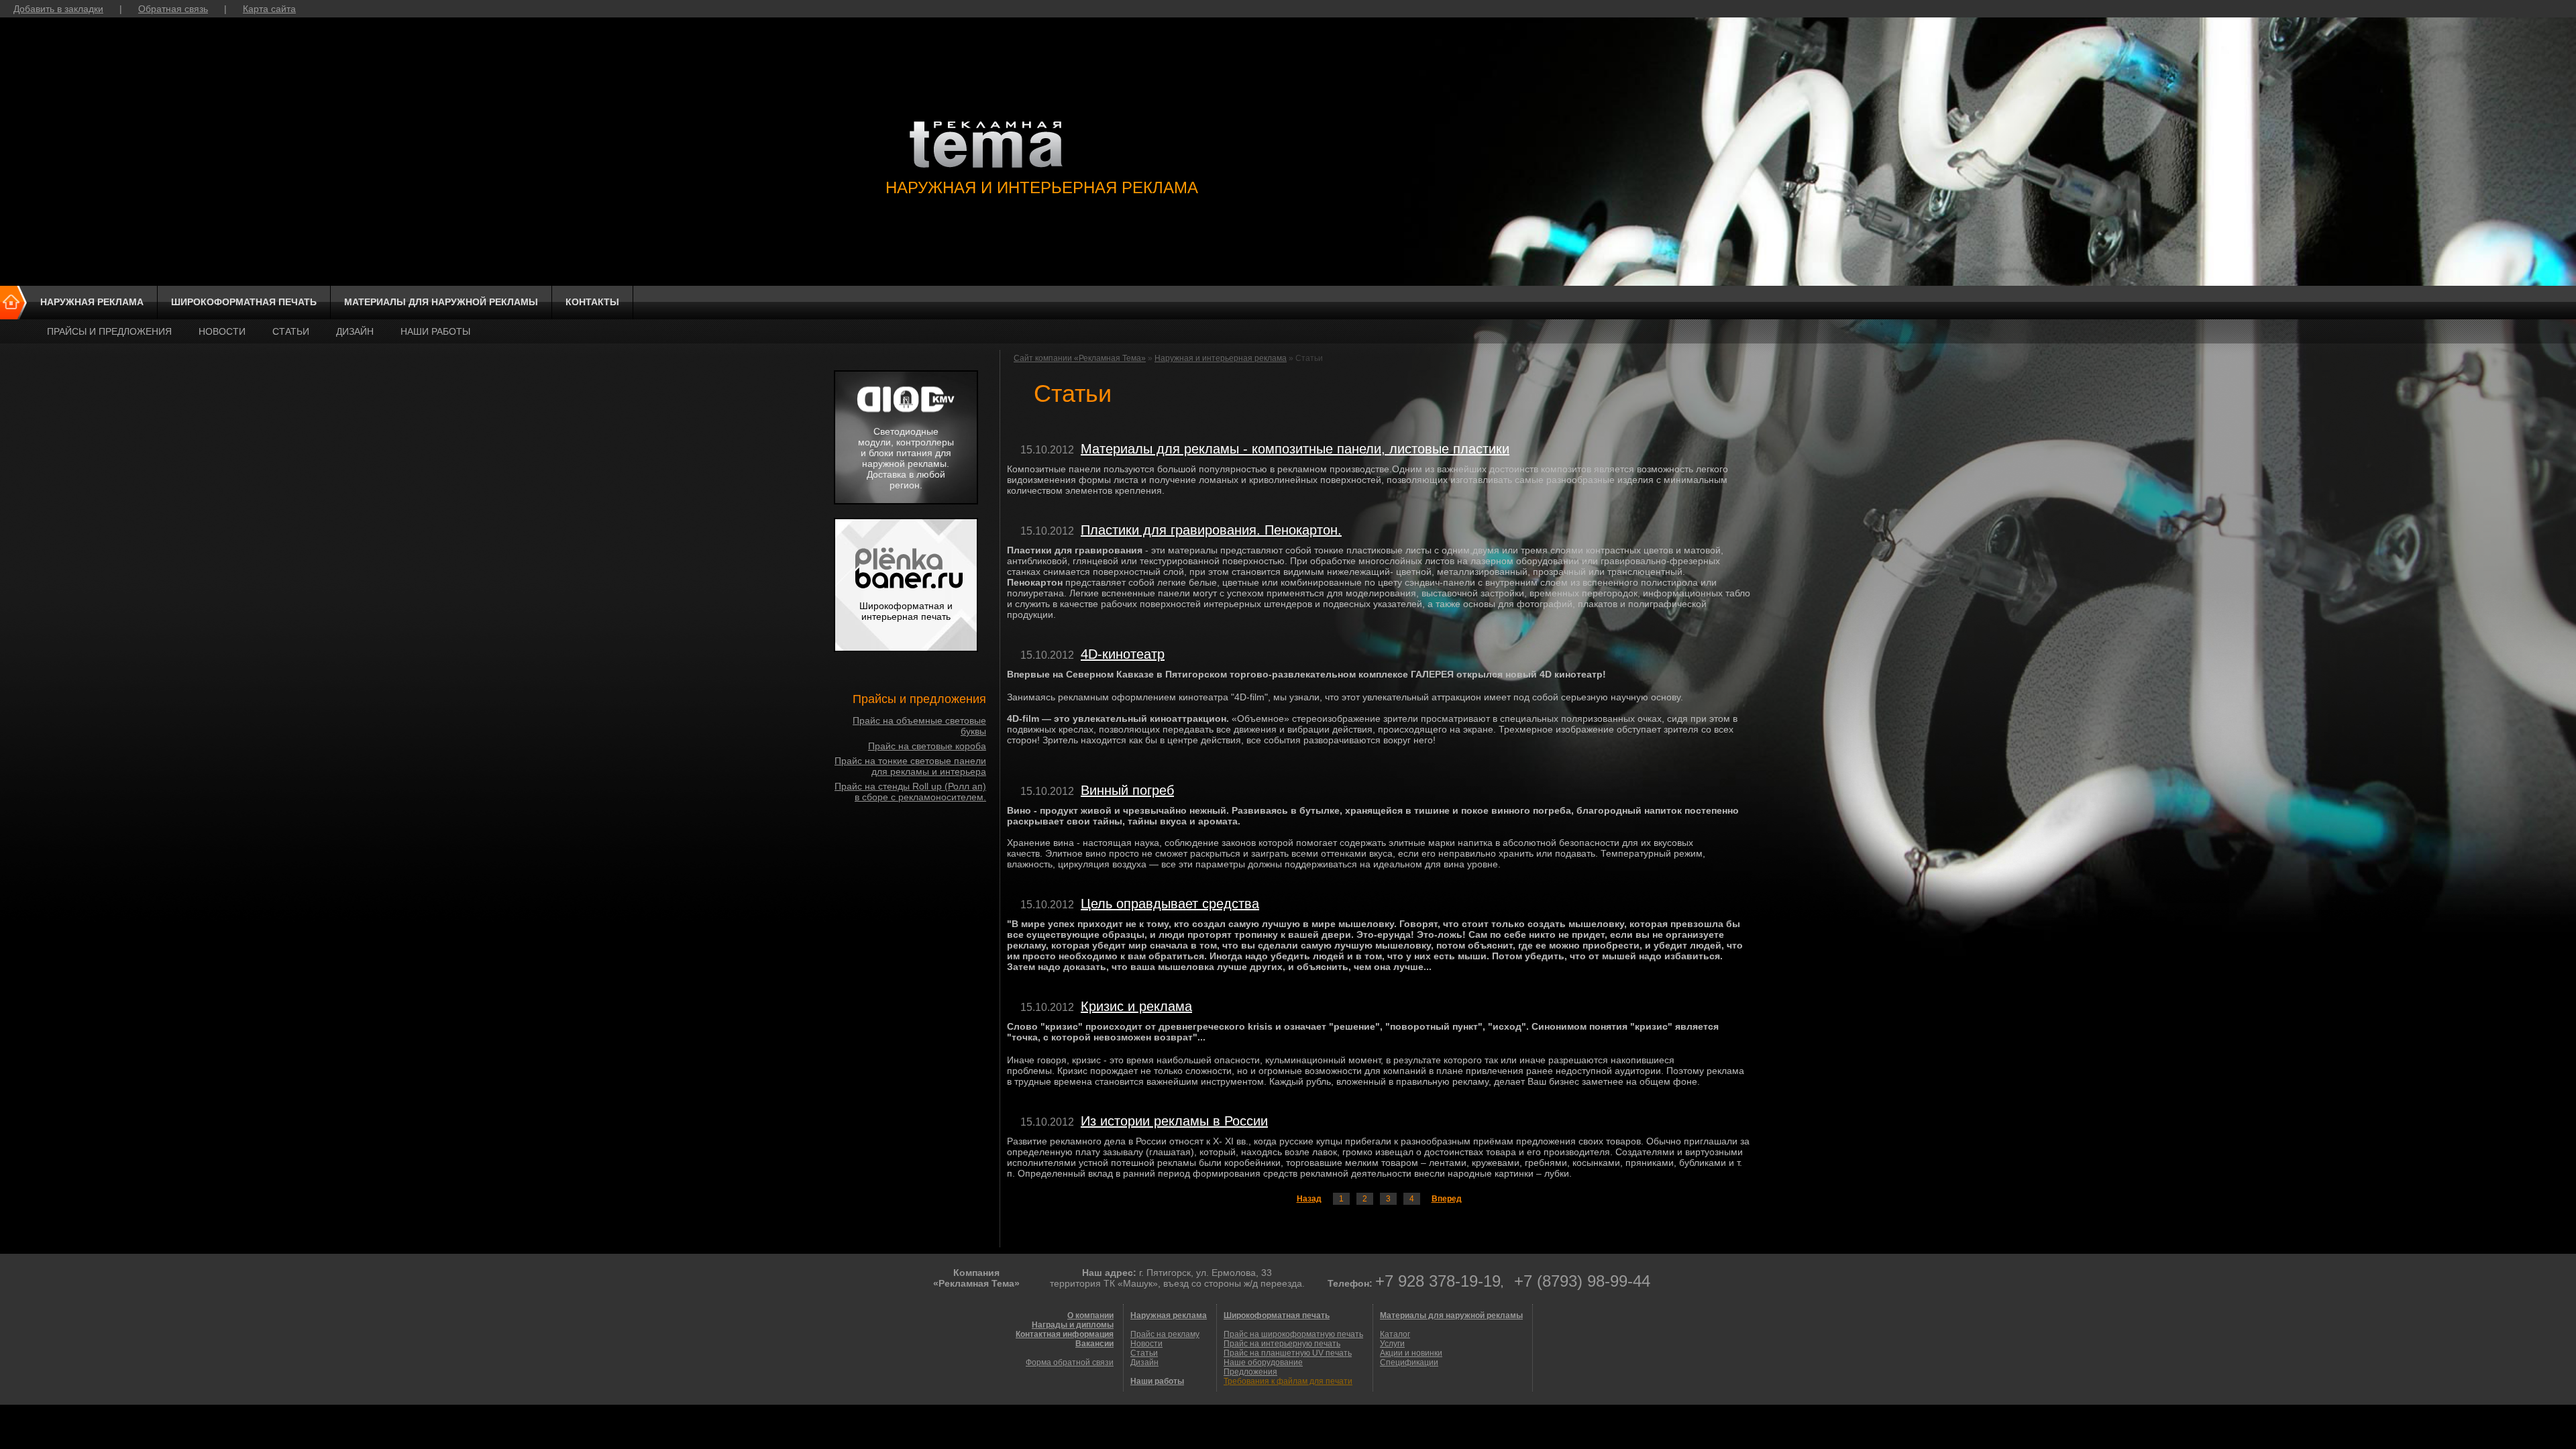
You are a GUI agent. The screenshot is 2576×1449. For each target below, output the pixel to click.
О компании (1090, 1316)
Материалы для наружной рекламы (441, 302)
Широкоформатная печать (244, 302)
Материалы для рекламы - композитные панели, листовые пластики (1295, 449)
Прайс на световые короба (927, 746)
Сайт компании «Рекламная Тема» (1080, 358)
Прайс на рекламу (1165, 1334)
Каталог (1395, 1334)
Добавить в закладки (58, 9)
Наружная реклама (92, 302)
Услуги (1392, 1344)
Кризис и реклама (1136, 1006)
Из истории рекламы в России (1174, 1121)
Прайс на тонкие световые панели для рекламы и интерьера (910, 766)
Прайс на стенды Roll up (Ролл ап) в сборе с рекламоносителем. (910, 792)
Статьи (291, 331)
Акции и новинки (1411, 1353)
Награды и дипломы (1073, 1325)
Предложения (1250, 1372)
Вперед (1447, 1199)
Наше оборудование (1263, 1362)
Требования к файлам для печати (1288, 1381)
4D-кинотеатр (1123, 654)
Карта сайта (269, 9)
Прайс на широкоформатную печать (1293, 1334)
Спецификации (1409, 1362)
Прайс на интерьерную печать (1282, 1344)
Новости (222, 331)
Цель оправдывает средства (1170, 904)
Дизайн (355, 331)
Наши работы (435, 331)
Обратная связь (173, 9)
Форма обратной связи (1070, 1362)
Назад (1309, 1199)
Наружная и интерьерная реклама (1221, 358)
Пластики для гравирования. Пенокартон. (1211, 530)
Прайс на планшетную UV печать (1288, 1353)
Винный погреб (1127, 790)
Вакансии (1094, 1344)
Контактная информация (1065, 1334)
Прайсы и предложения (109, 331)
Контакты (592, 302)
